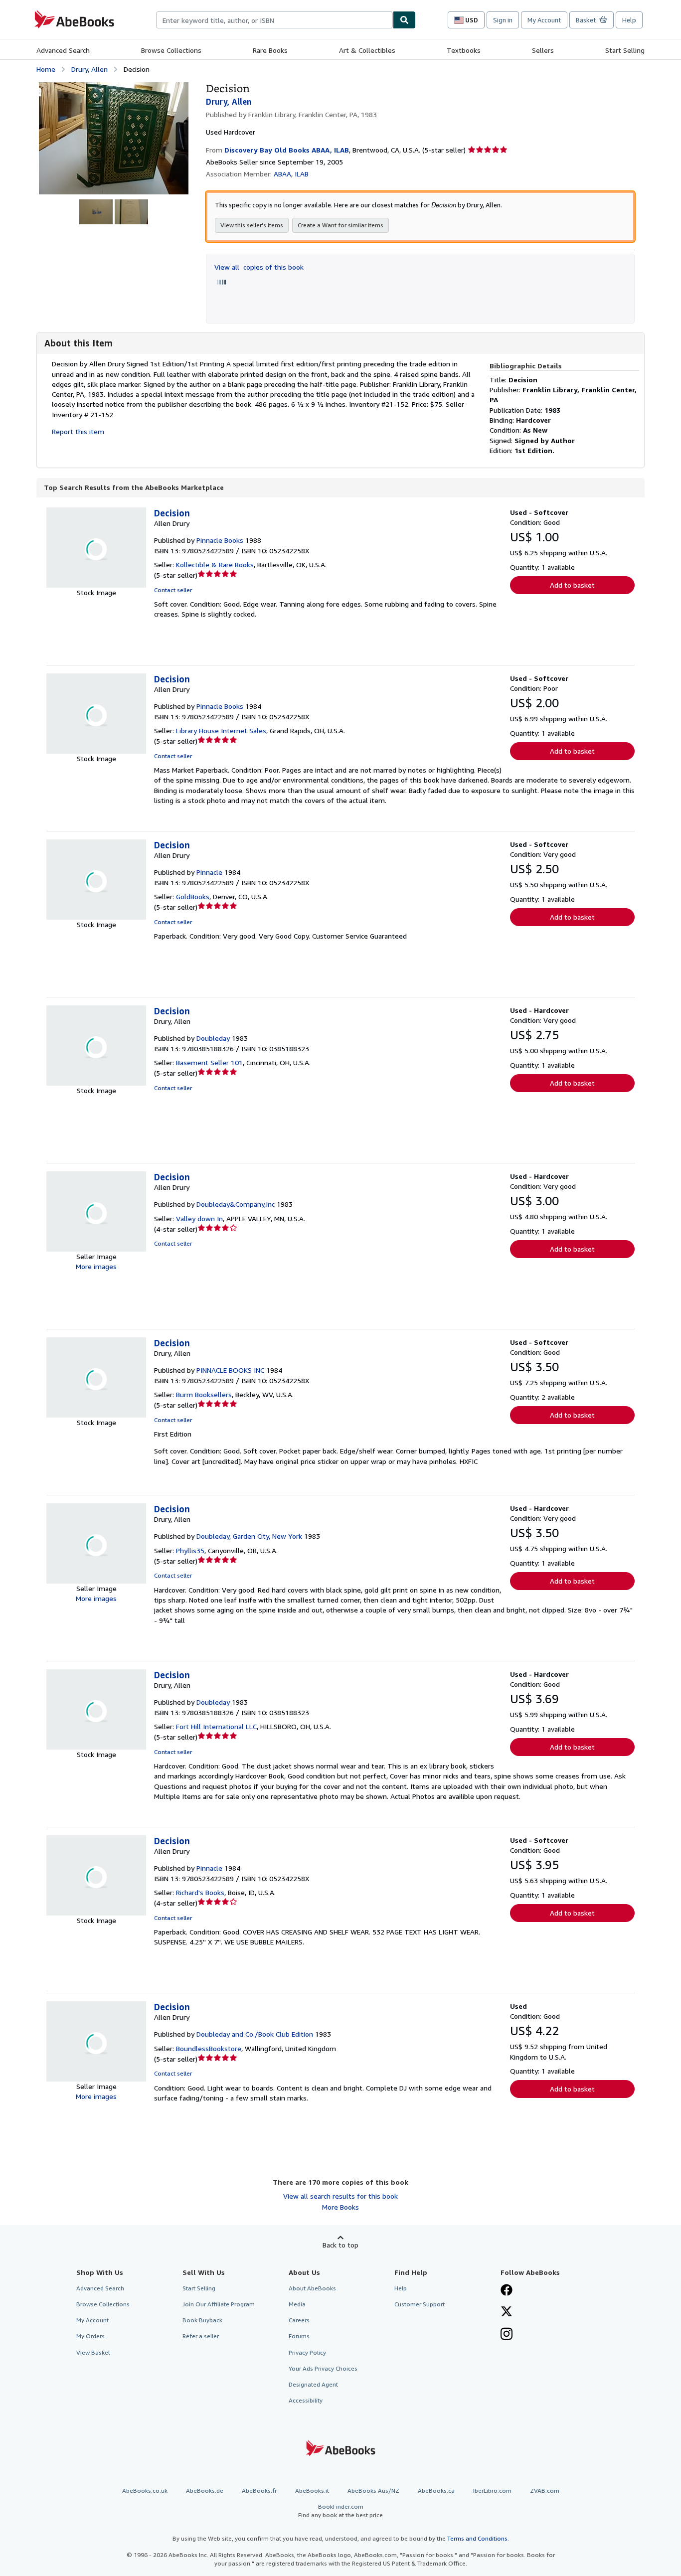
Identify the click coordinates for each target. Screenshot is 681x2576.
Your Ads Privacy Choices (323, 2368)
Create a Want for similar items (340, 225)
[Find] (404, 20)
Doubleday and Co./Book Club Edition (255, 2034)
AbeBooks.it (312, 2491)
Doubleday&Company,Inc (236, 1204)
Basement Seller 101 (209, 1062)
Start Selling (625, 50)
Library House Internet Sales (221, 730)
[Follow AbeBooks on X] (507, 2312)
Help (629, 20)
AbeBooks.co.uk (145, 2491)
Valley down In (199, 1218)
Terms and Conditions (477, 2538)
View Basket (93, 2352)
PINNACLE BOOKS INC (230, 1370)
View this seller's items (252, 225)
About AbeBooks (312, 2288)
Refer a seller (201, 2336)
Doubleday (213, 1038)
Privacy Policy (307, 2352)
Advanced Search (63, 50)
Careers (299, 2320)
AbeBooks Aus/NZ (373, 2491)
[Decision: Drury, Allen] (114, 87)
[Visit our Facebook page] (507, 2291)
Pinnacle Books (220, 540)
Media (297, 2304)
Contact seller (173, 590)
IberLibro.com (492, 2491)
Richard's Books (200, 1892)
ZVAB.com (545, 2491)
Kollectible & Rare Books (215, 564)
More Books (340, 2207)
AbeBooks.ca (436, 2491)
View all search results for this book (340, 2196)
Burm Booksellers (204, 1394)
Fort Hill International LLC (216, 1726)
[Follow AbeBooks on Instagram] (507, 2335)
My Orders (90, 2336)
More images (96, 1266)
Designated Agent (313, 2384)
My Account (544, 20)
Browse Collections (171, 50)
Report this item (78, 431)
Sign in (503, 20)
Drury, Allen (89, 69)
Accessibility (306, 2400)
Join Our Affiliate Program (219, 2304)
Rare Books (270, 50)
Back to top (340, 2245)
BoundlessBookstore (209, 2048)
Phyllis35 (190, 1550)
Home (46, 69)
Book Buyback (202, 2320)
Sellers (543, 50)
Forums (299, 2336)
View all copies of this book (259, 267)
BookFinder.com (340, 2511)
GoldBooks (193, 896)
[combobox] (274, 20)
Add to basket (572, 585)
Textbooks (464, 50)
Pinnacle (209, 872)
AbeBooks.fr (259, 2491)
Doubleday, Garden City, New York (249, 1536)
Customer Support (420, 2304)
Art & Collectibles (367, 50)
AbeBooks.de (205, 2491)
